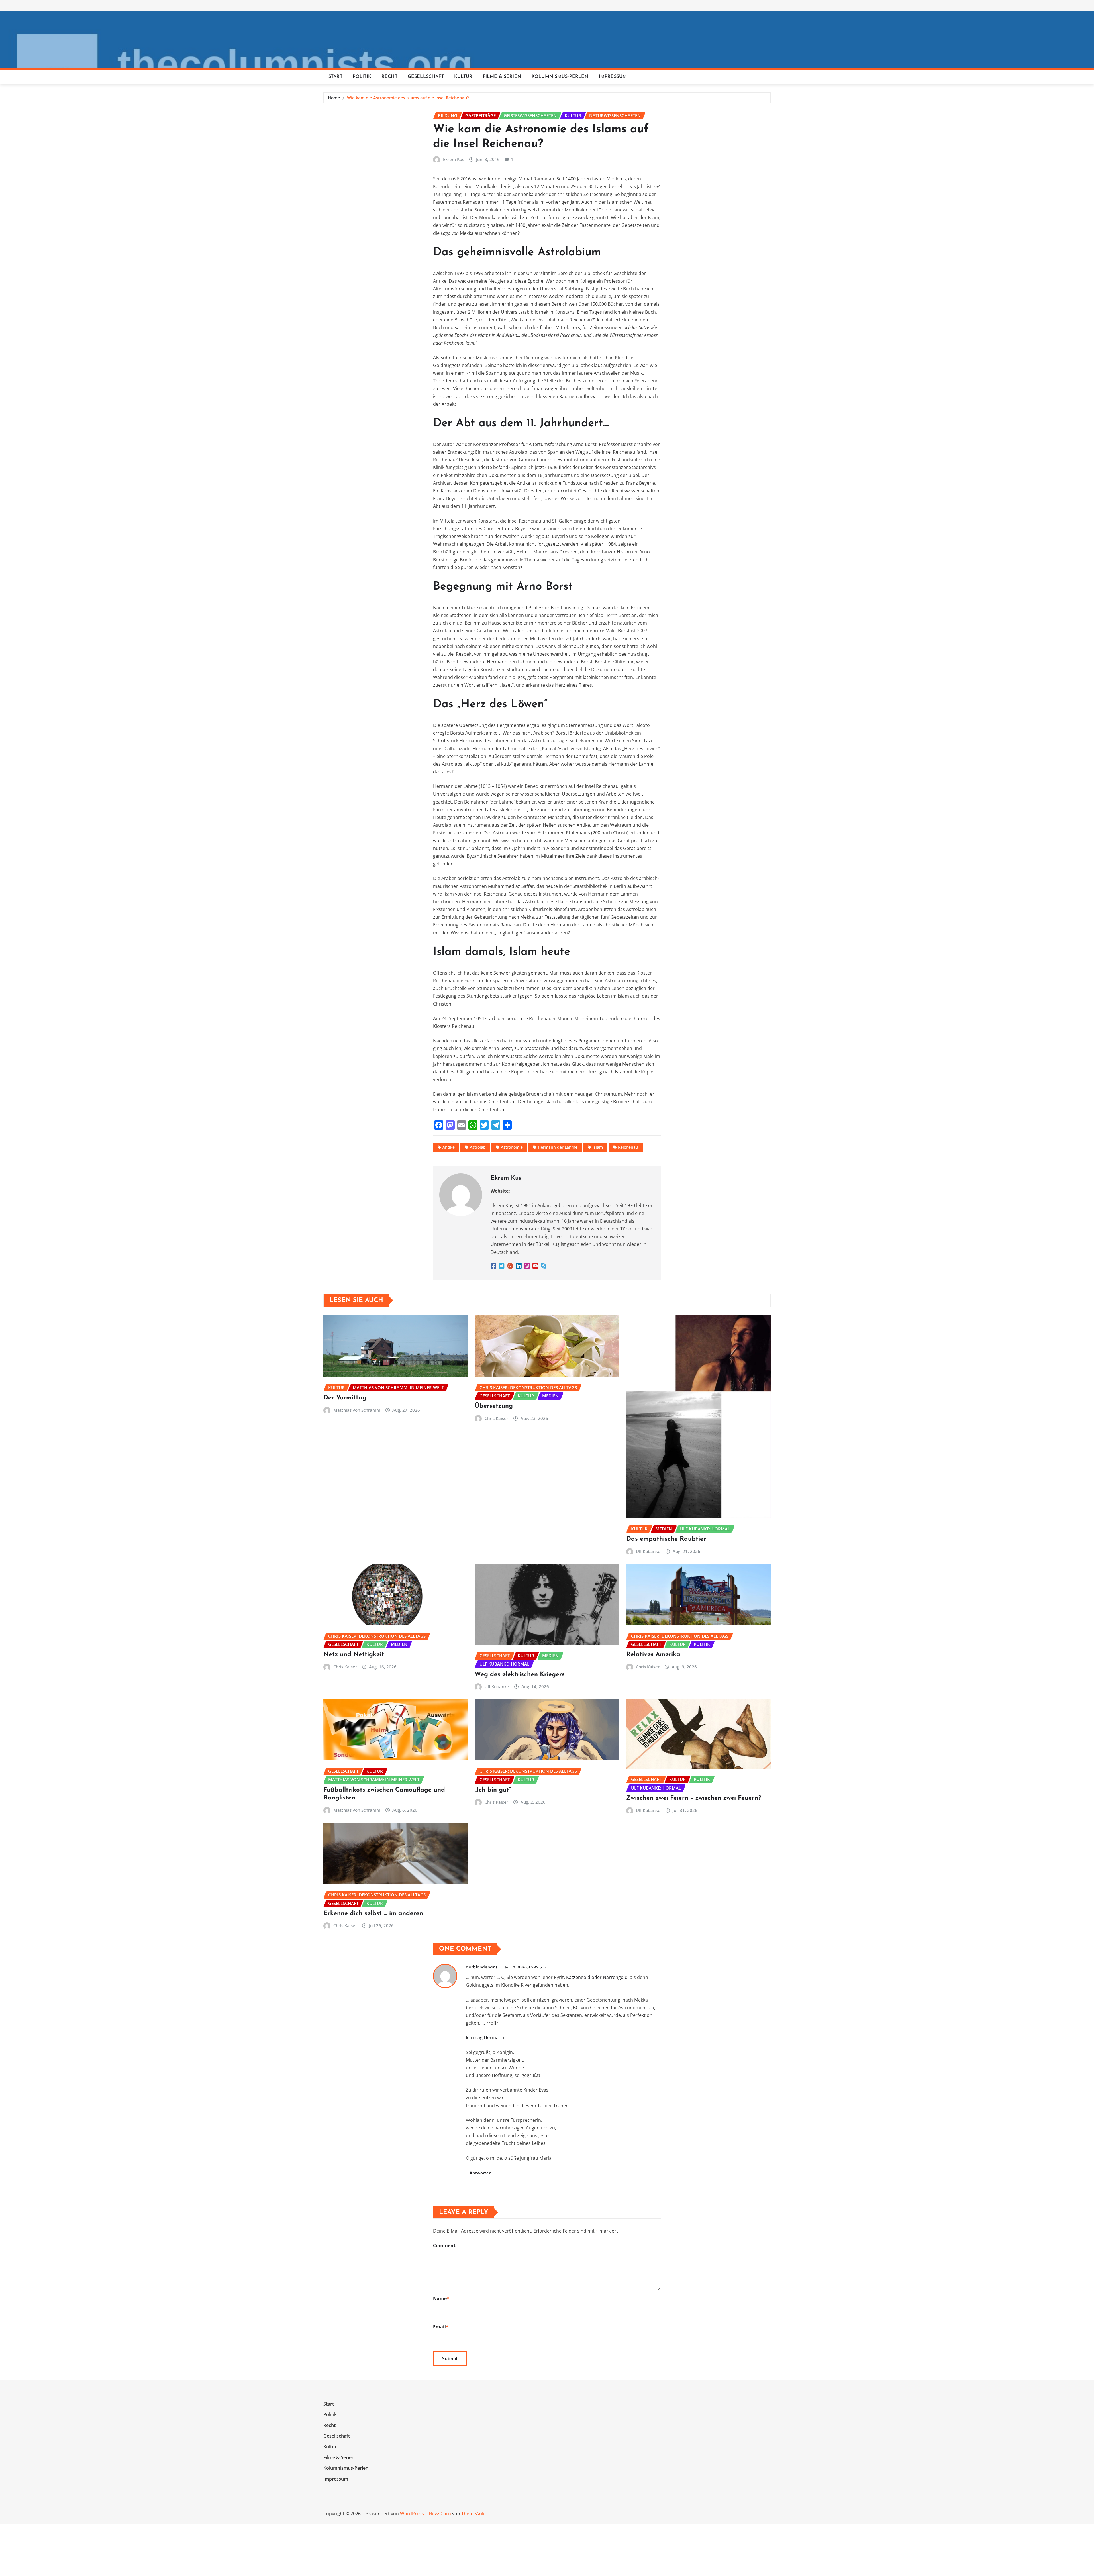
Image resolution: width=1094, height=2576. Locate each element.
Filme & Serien (502, 77)
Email (441, 2327)
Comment (444, 2245)
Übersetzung (494, 1406)
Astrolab (478, 1147)
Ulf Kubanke (648, 1551)
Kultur (463, 77)
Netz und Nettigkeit (354, 1655)
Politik (362, 77)
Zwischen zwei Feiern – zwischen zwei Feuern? (694, 1798)
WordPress (412, 2514)
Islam (598, 1147)
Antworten (481, 2173)
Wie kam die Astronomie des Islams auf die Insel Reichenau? (408, 98)
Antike (449, 1147)
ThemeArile (473, 2514)
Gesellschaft (426, 77)
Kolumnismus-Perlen (560, 77)
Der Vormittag (345, 1398)
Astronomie (512, 1147)
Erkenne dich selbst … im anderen (373, 1914)
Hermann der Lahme (558, 1147)
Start (335, 77)
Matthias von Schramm (357, 1410)
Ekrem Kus (454, 159)
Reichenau (628, 1147)
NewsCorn (440, 2514)
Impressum (613, 77)
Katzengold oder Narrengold (597, 1977)
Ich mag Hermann (485, 2037)
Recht (389, 77)
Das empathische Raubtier (666, 1539)
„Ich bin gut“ (493, 1790)
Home (334, 98)
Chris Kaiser (496, 1418)
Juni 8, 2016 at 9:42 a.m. (525, 1967)
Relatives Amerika (653, 1655)
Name (441, 2298)
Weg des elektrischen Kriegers (520, 1675)
